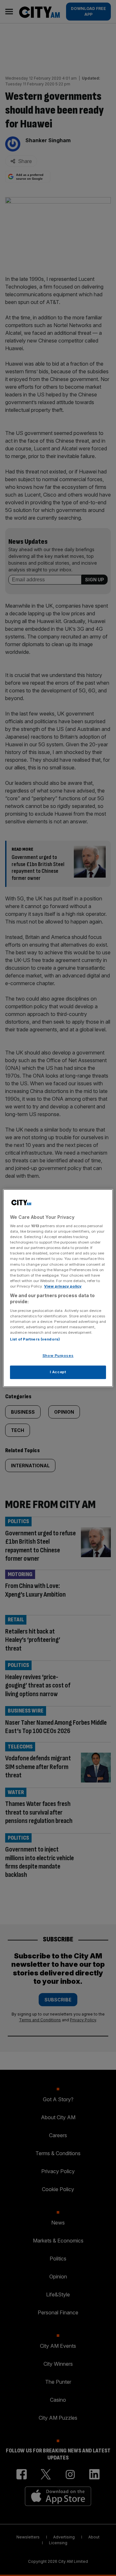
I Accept (58, 1372)
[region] (58, 1288)
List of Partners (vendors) (35, 1340)
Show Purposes (58, 1356)
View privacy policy (63, 1286)
